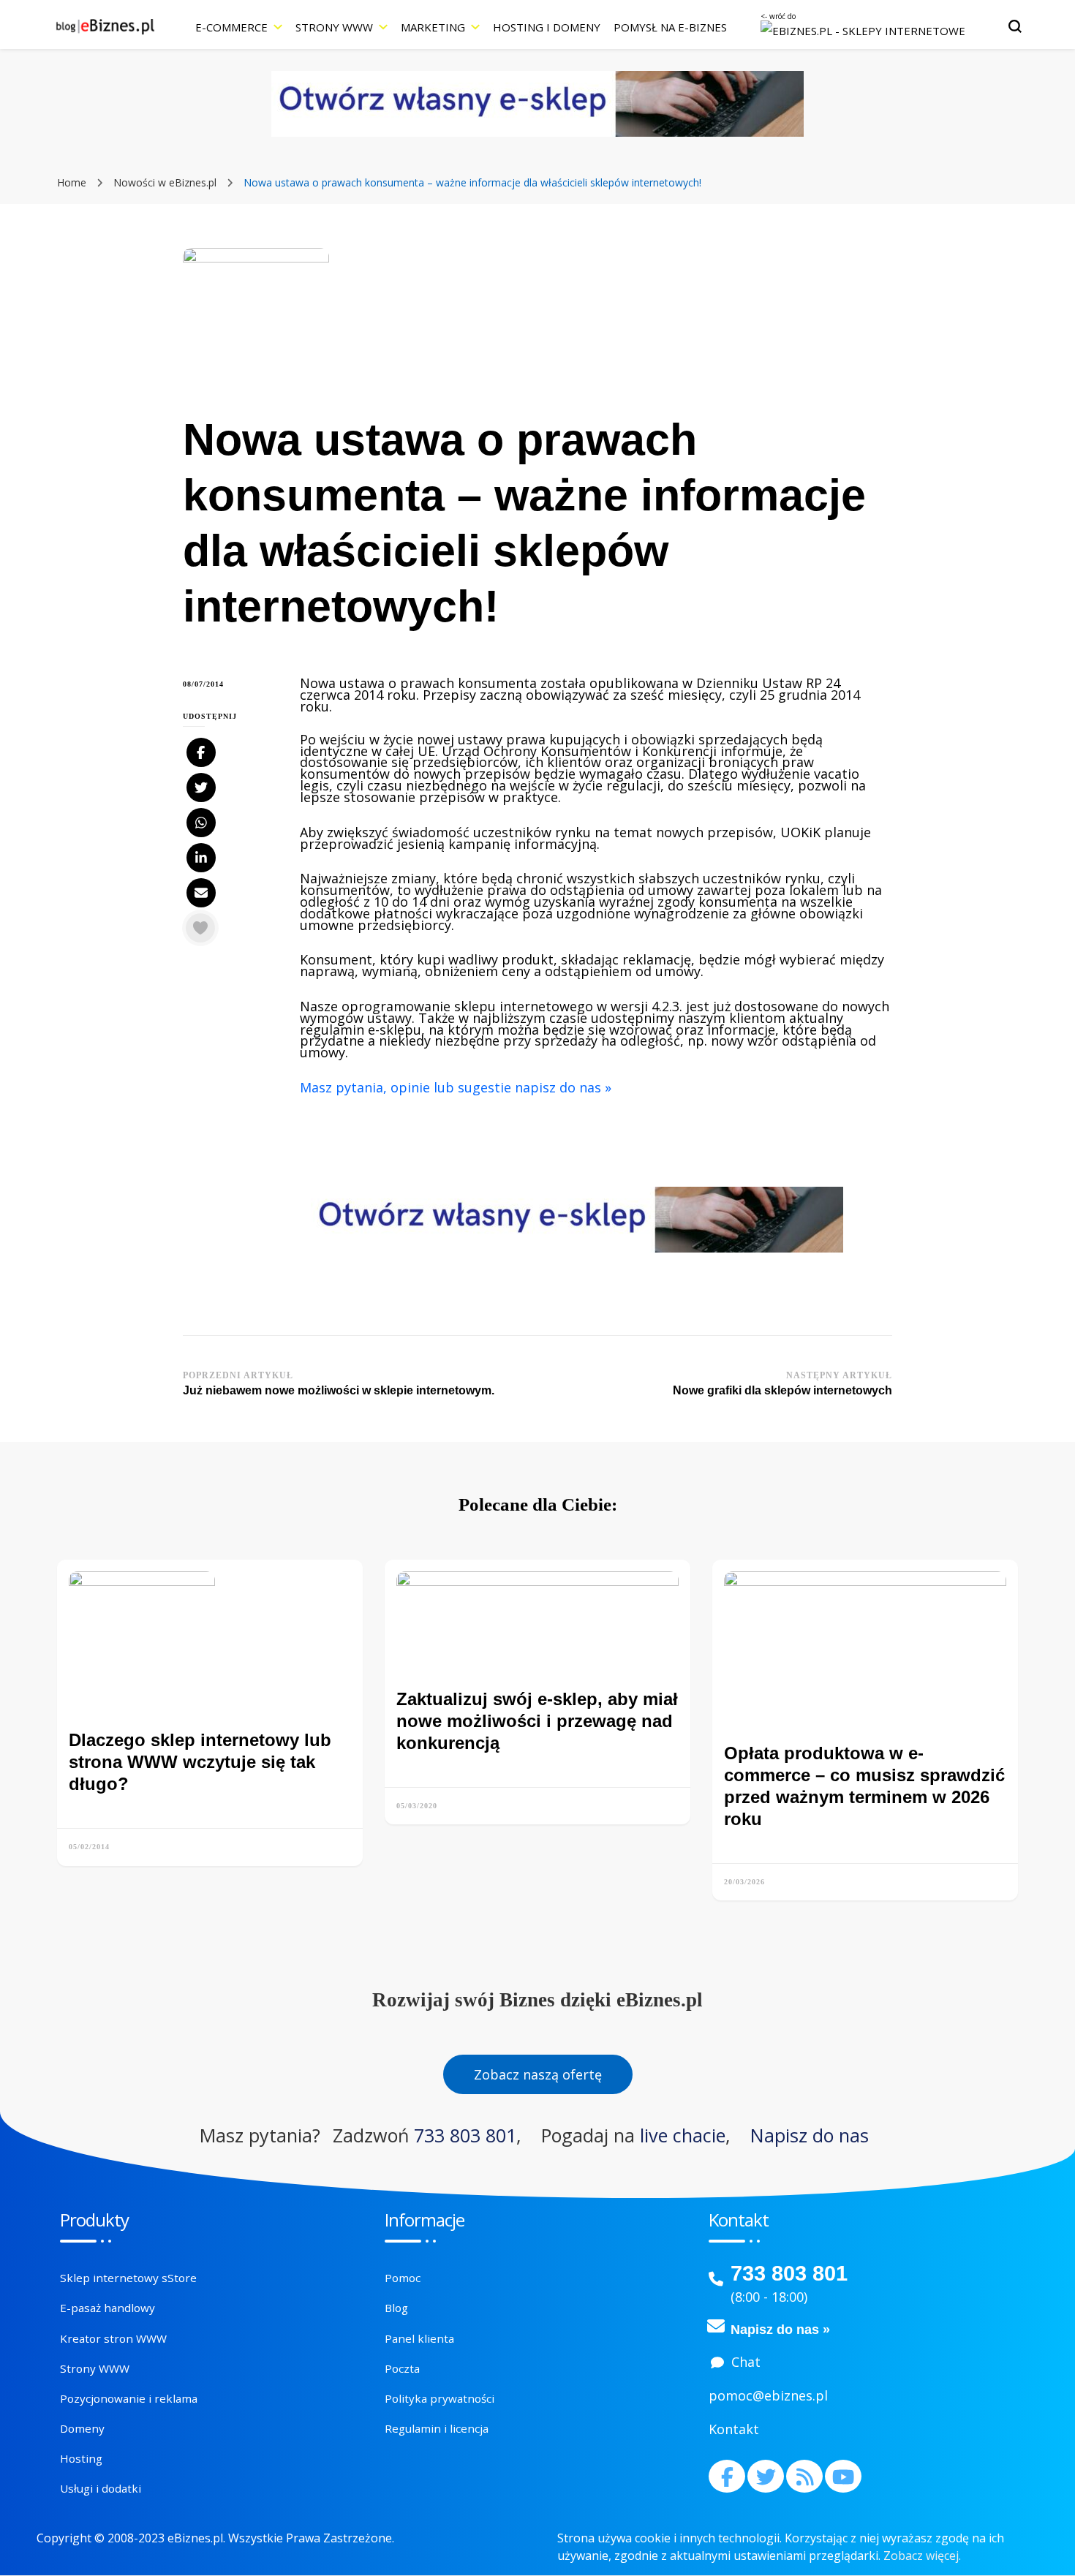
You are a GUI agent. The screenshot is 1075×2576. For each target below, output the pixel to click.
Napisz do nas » (780, 2330)
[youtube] (843, 2476)
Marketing (433, 27)
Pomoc (403, 2278)
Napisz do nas (810, 2135)
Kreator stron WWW (113, 2338)
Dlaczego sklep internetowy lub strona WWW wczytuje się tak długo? (200, 1762)
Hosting (81, 2458)
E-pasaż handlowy (107, 2308)
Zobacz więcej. (922, 2556)
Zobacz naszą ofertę (538, 2074)
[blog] (804, 2476)
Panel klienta (419, 2338)
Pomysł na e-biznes (670, 27)
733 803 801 (465, 2135)
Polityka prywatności (440, 2398)
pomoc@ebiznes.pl (768, 2395)
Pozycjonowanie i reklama (129, 2398)
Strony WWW (334, 27)
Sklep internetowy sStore (128, 2278)
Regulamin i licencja (437, 2428)
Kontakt (734, 2429)
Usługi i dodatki (101, 2488)
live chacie (683, 2135)
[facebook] (727, 2476)
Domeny (82, 2428)
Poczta (402, 2368)
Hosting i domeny (547, 27)
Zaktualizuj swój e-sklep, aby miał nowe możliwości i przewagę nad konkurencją (537, 1721)
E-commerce (231, 27)
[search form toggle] (1015, 26)
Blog (396, 2308)
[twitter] (766, 2476)
